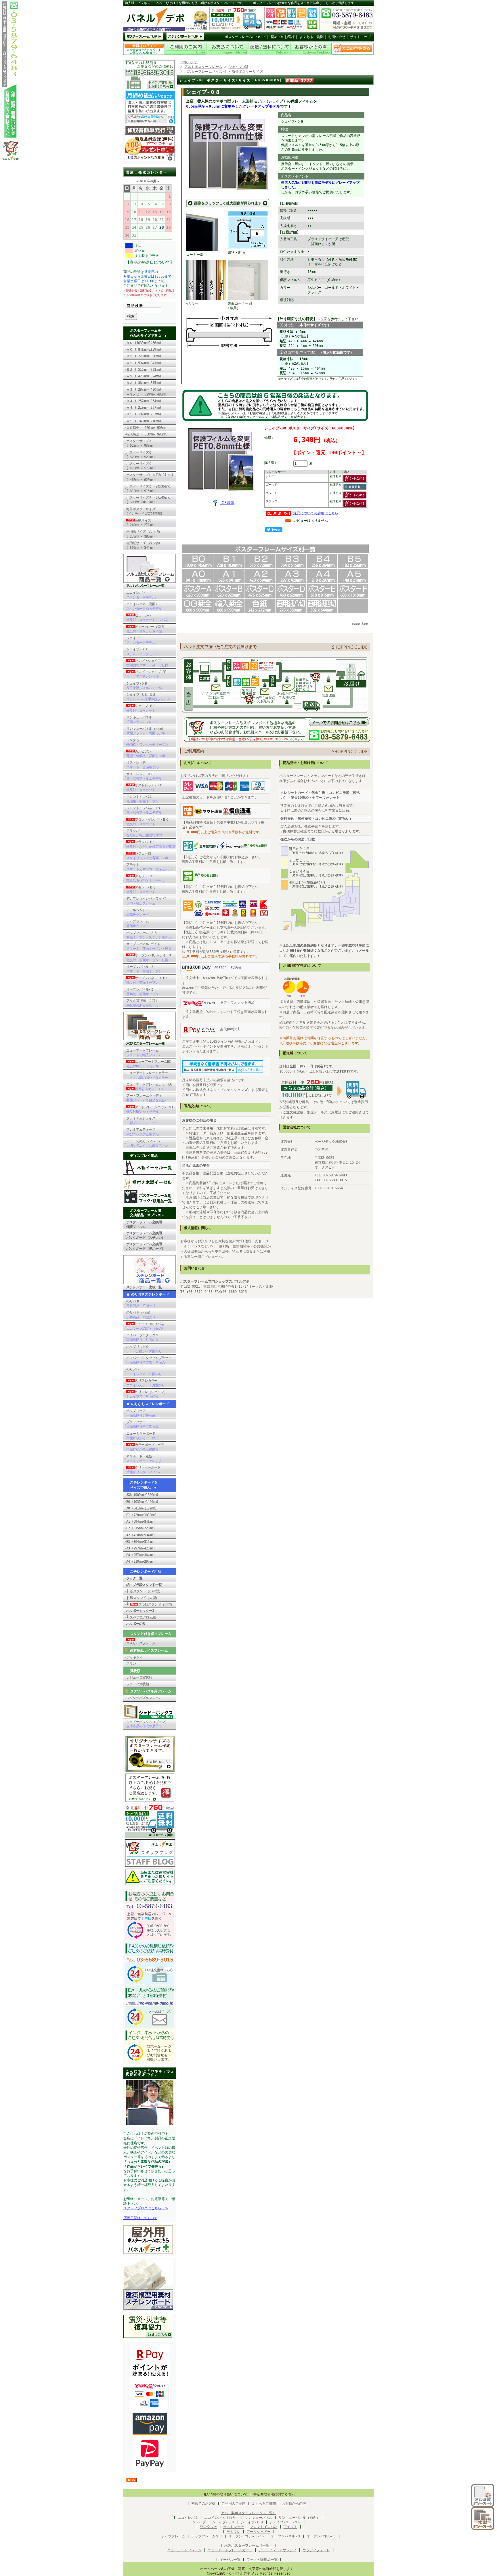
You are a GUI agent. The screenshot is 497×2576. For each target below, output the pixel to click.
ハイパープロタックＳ (142, 1337)
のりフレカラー (146, 1383)
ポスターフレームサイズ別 (205, 72)
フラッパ (144, 833)
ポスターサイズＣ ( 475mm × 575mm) (142, 466)
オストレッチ (142, 765)
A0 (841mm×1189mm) (141, 1508)
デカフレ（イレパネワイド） (147, 901)
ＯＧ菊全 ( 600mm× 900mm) (149, 428)
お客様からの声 (294, 2504)
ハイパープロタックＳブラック (149, 1360)
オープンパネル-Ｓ (144, 969)
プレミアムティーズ (142, 1132)
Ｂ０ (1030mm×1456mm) (144, 343)
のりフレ (144, 1371)
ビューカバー (147, 618)
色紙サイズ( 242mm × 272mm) (142, 523)
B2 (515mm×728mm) (141, 1528)
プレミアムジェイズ (142, 1121)
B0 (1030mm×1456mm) (142, 1502)
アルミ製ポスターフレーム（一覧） (248, 2513)
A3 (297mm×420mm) (141, 1548)
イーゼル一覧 (230, 2560)
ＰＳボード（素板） (144, 1459)
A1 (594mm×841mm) (141, 1522)
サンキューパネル (142, 720)
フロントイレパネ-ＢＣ (148, 822)
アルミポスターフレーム (203, 67)
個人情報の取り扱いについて (225, 2494)
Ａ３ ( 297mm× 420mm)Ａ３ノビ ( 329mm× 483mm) (147, 392)
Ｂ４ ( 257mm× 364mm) (144, 401)
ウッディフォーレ (316, 2550)
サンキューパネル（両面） (146, 731)
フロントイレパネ (142, 799)
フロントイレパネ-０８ (144, 810)
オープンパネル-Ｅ (142, 992)
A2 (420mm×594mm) (141, 1535)
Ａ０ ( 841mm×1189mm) (144, 349)
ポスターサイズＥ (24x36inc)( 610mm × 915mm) (149, 489)
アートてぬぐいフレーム (147, 1143)
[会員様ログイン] (144, 54)
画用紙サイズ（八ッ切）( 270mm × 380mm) (144, 534)
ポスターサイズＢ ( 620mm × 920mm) (141, 455)
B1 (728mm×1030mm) (141, 1515)
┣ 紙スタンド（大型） (143, 1598)
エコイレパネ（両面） (144, 606)
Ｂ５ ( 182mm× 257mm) (144, 414)
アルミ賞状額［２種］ (146, 1003)
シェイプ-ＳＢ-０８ (148, 697)
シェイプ (141, 640)
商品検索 (135, 306)
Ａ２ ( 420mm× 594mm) (144, 376)
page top (360, 624)
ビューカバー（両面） (147, 629)
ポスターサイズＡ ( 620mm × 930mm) (141, 443)
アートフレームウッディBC (150, 1109)
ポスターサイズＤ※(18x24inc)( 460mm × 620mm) (150, 477)
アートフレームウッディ (147, 1098)
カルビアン (146, 754)
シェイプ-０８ (144, 686)
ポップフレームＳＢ (207, 2536)
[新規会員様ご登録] (150, 160)
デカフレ (234, 2532)
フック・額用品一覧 (262, 2560)
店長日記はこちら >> (140, 2218)
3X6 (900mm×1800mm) (142, 1495)
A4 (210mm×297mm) (141, 1562)
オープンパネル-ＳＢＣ (148, 980)
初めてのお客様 (283, 37)
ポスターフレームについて (245, 37)
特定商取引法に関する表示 (274, 2494)
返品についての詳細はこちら (316, 513)
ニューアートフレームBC (148, 1064)
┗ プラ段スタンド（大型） (150, 1604)
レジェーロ (147, 856)
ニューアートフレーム (144, 1053)
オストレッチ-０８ (144, 776)
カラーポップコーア (145, 1447)
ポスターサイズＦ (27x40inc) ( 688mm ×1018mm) (149, 500)
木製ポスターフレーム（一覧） (248, 2546)
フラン (131, 1664)
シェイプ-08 (238, 67)
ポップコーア (141, 1413)
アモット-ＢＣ (141, 890)
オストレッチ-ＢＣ (144, 788)
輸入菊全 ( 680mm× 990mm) (149, 434)
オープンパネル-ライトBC (149, 958)
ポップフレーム (137, 924)
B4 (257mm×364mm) (141, 1555)
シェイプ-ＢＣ (141, 708)
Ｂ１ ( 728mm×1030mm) (144, 356)
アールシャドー (137, 912)
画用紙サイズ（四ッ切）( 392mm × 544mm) (144, 545)
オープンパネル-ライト (149, 946)
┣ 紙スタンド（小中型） (144, 1591)
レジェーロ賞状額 (139, 1677)
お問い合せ (337, 37)
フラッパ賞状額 (137, 1684)
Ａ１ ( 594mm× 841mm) (144, 363)
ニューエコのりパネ (146, 1326)
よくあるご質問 (311, 37)
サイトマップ (360, 37)
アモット (149, 867)
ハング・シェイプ (147, 663)
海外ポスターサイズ (247, 72)
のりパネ (141, 1304)
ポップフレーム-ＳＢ (149, 935)
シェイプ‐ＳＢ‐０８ (285, 2522)
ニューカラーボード (142, 1436)
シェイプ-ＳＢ (142, 651)
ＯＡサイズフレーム (141, 1643)
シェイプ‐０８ (252, 2522)
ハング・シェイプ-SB (146, 674)
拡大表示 (227, 503)
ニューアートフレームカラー (147, 1075)
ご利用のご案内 (234, 2504)
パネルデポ (189, 62)
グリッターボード (144, 1470)
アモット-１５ (145, 878)
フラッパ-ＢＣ (150, 844)
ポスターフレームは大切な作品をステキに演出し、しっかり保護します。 (305, 3)
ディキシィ (134, 1657)
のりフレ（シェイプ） (147, 1394)
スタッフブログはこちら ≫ (146, 2208)
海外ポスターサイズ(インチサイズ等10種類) (144, 511)
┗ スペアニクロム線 (141, 1617)
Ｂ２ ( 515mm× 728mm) (144, 370)
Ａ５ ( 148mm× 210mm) (144, 421)
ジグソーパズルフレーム (144, 1698)
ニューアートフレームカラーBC (149, 1087)
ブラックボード (142, 1424)
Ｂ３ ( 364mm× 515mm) (144, 383)
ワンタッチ (147, 742)
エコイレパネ (141, 595)
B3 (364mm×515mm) (141, 1542)
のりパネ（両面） (141, 1315)
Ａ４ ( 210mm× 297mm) (144, 408)
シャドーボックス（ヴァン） (147, 1724)
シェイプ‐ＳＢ (223, 2522)
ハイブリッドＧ (144, 1349)
